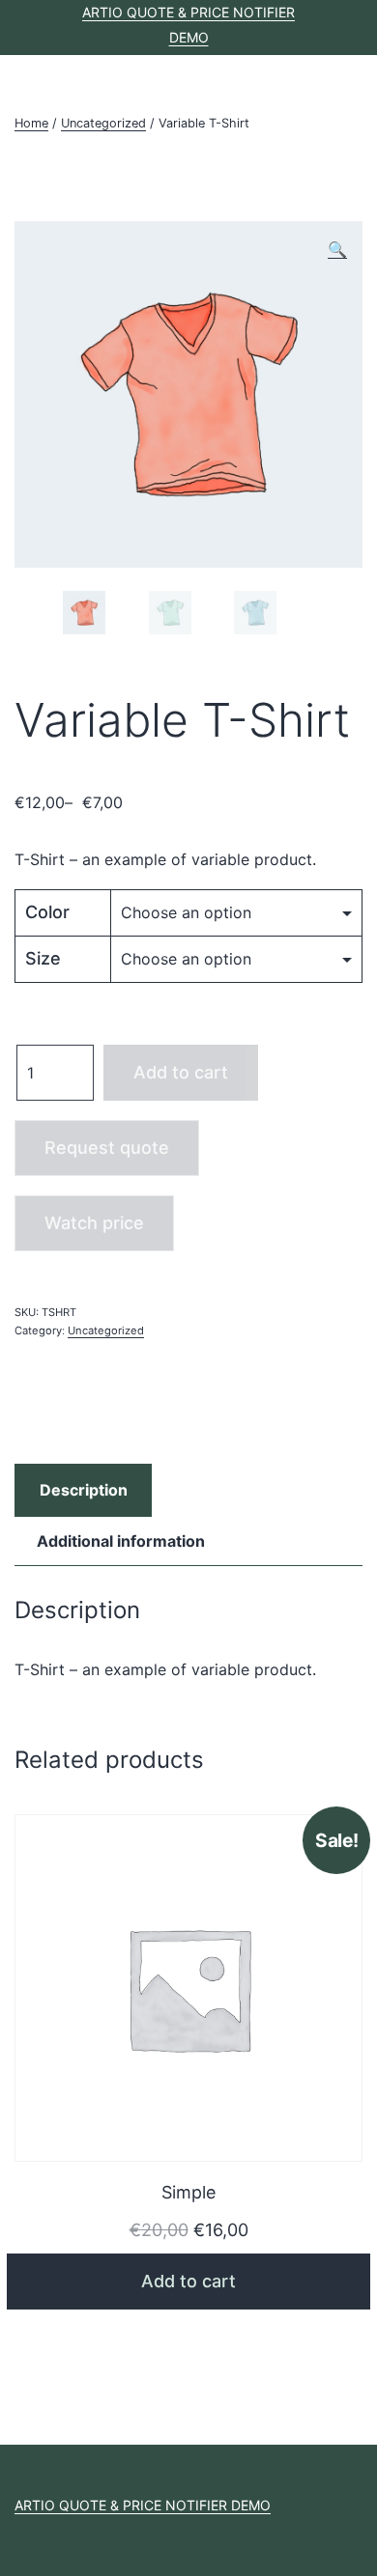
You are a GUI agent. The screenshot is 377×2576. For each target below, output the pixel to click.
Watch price (94, 1223)
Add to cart (181, 1072)
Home (31, 123)
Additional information (121, 1541)
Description (84, 1490)
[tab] (83, 1491)
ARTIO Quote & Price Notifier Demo (143, 2505)
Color (47, 912)
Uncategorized (103, 123)
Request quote (107, 1148)
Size (43, 958)
